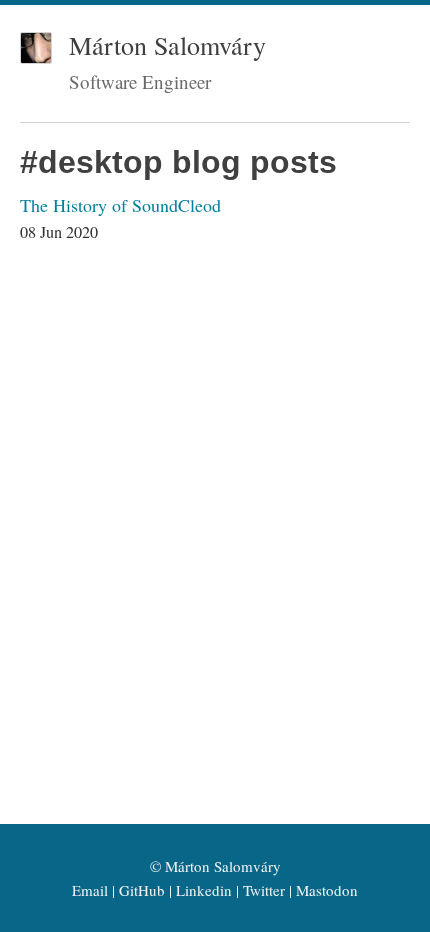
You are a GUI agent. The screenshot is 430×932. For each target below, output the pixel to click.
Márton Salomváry (167, 45)
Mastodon (327, 890)
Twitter (264, 890)
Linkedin (204, 890)
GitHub (142, 890)
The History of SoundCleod (120, 205)
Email (90, 890)
